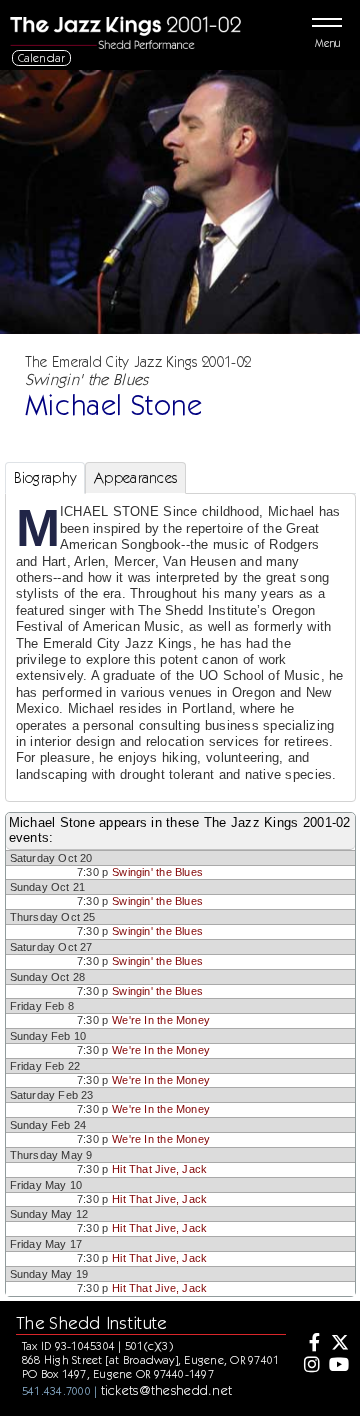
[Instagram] (310, 1366)
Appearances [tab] (135, 478)
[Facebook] (310, 1344)
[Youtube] (338, 1366)
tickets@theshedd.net (167, 1390)
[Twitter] (338, 1344)
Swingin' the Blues (157, 872)
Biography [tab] (45, 478)
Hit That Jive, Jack (159, 1169)
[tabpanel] (180, 647)
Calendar (42, 57)
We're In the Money (161, 1020)
